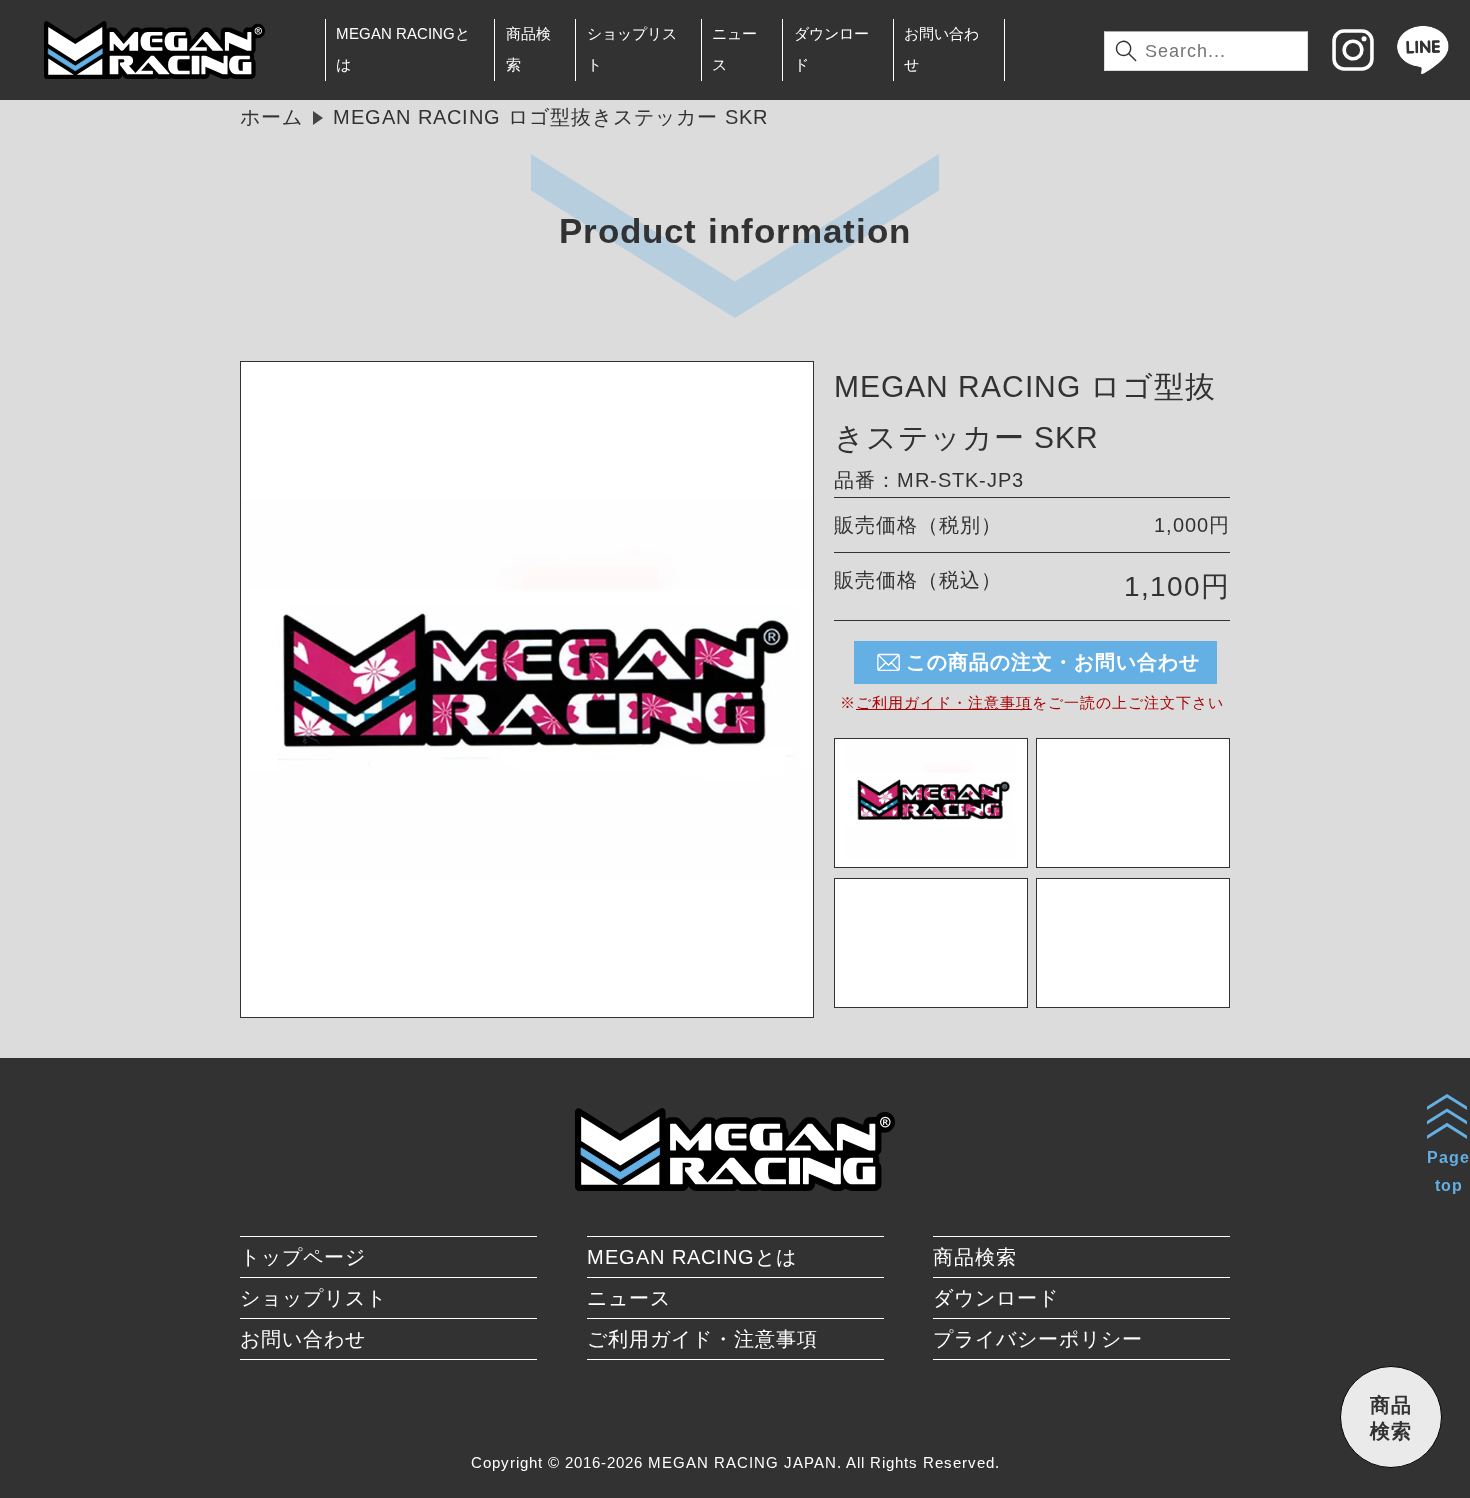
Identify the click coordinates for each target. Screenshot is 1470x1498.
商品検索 (528, 49)
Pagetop (1448, 1171)
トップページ (303, 1257)
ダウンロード (831, 49)
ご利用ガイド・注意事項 (944, 702)
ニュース (734, 49)
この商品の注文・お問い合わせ (1053, 662)
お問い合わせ (941, 49)
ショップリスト (632, 49)
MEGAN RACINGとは (403, 49)
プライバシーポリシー (1038, 1339)
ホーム (271, 117)
